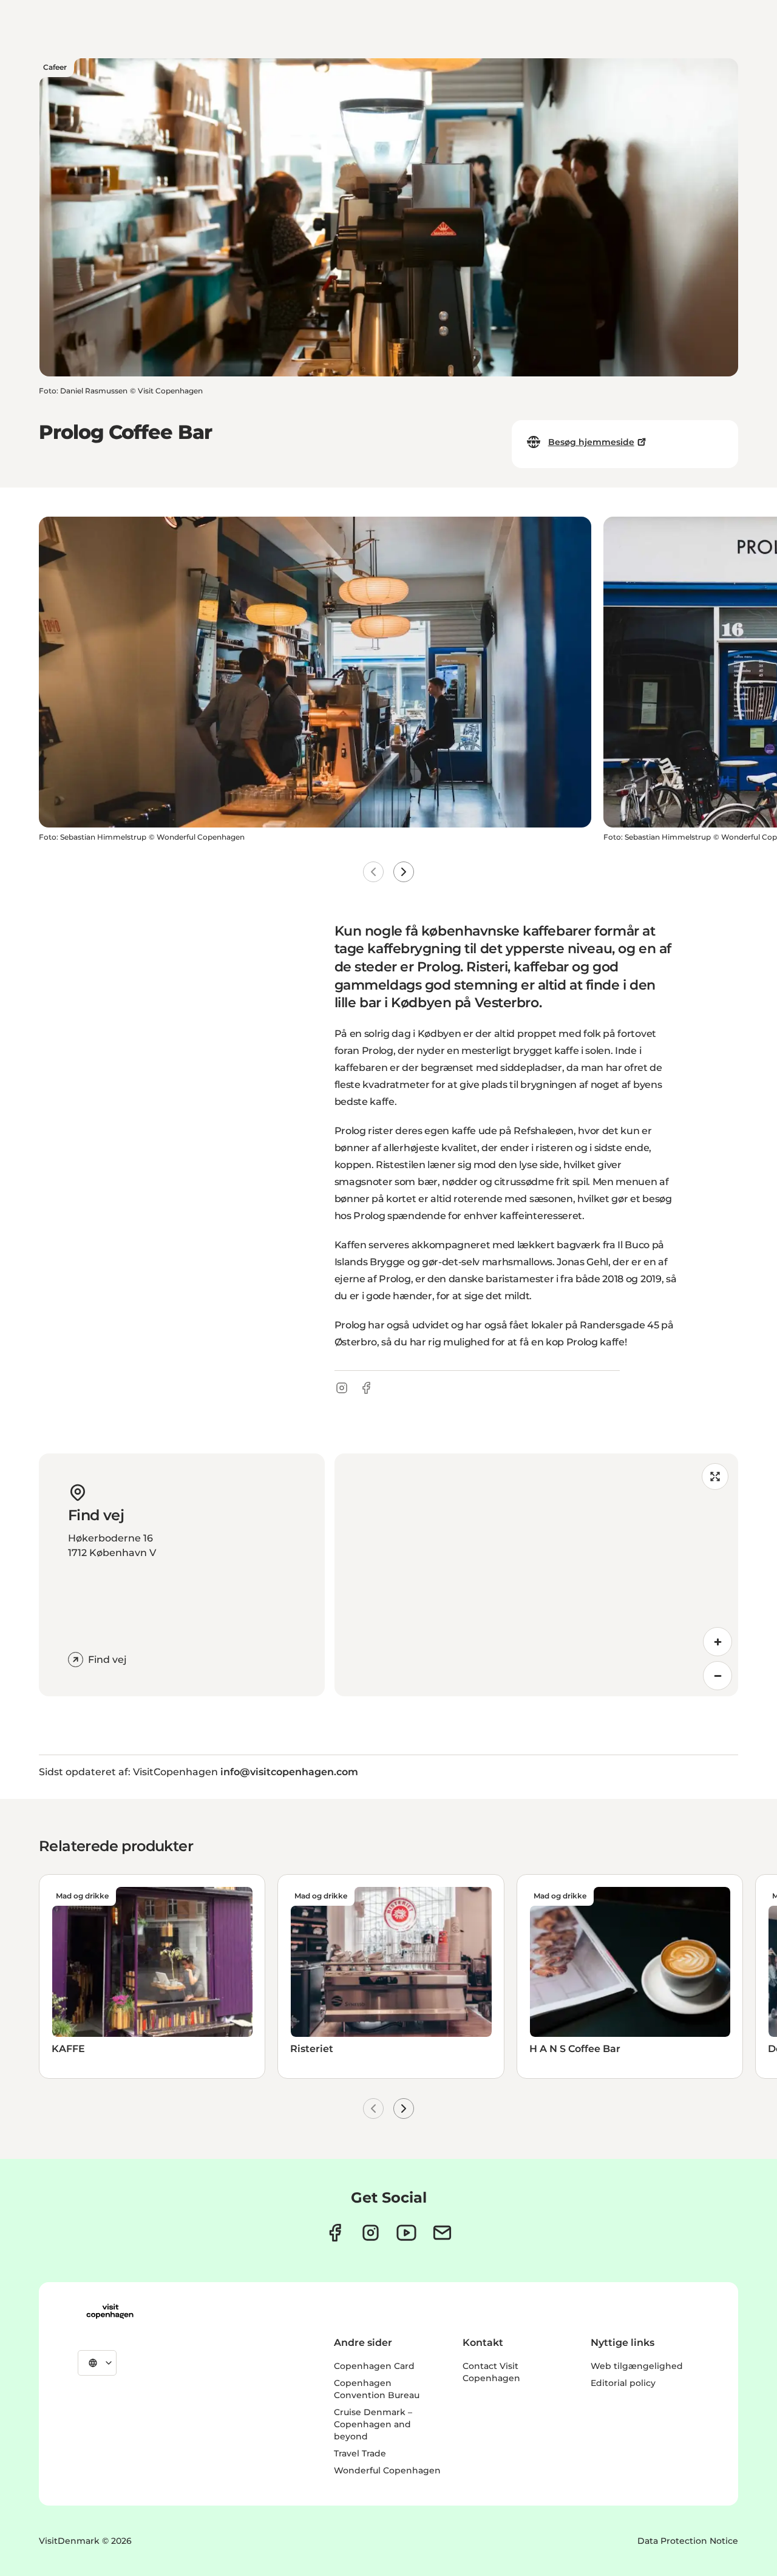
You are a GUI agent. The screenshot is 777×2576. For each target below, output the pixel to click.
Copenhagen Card (374, 2366)
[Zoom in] (718, 1642)
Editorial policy (623, 2383)
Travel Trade (360, 2453)
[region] (536, 1575)
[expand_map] (715, 1477)
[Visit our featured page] (406, 2233)
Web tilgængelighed (637, 2366)
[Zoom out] (718, 1676)
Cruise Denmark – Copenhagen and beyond (373, 2424)
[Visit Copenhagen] (110, 2311)
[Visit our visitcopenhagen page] (335, 2233)
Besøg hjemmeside (591, 442)
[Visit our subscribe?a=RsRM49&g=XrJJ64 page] (442, 2233)
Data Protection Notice (688, 2541)
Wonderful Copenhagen (387, 2470)
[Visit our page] (371, 2233)
